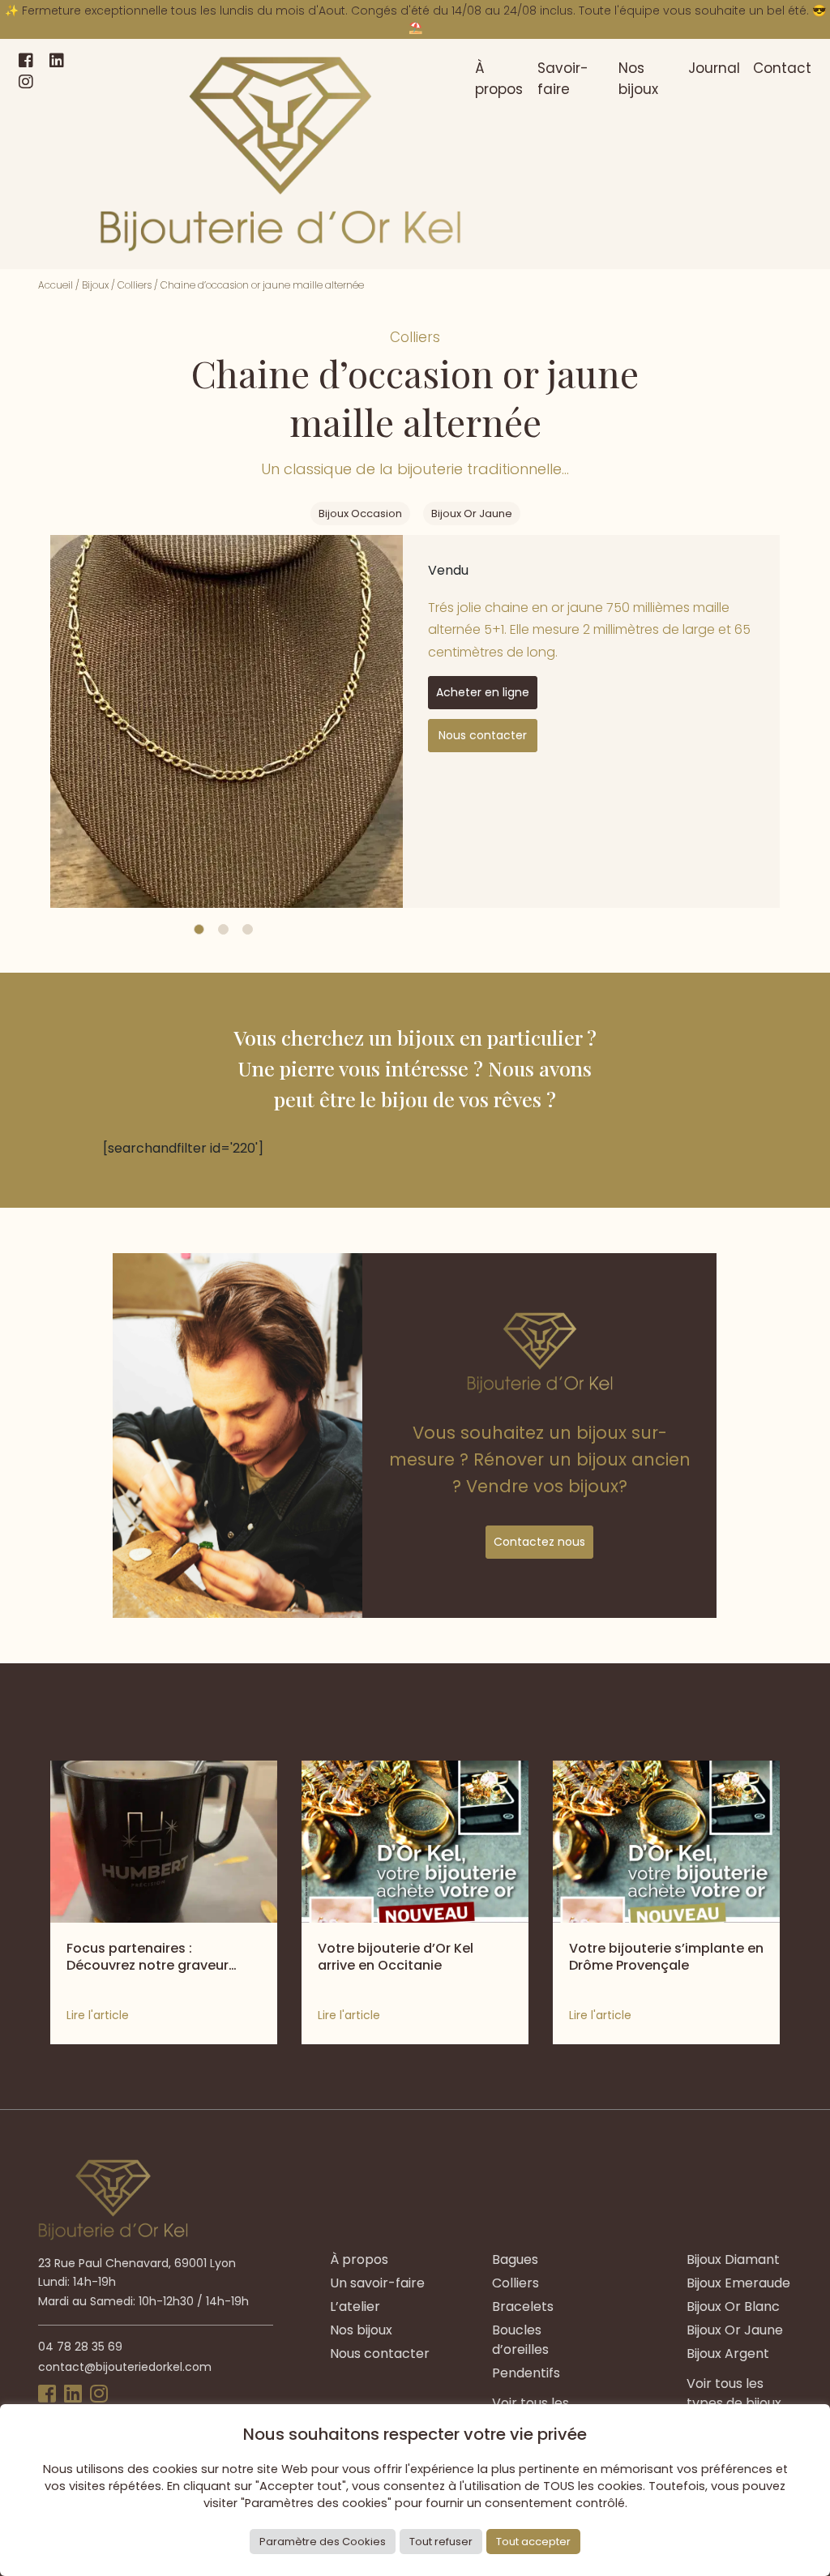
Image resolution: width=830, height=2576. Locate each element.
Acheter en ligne (483, 692)
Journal (714, 68)
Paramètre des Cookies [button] (323, 2542)
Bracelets (523, 2306)
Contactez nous (539, 1542)
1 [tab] (199, 929)
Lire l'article (98, 2015)
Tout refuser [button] (441, 2542)
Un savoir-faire (377, 2283)
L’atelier (355, 2306)
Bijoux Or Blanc (733, 2306)
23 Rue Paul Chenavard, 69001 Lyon (137, 2263)
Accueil (56, 285)
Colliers (135, 285)
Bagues (515, 2259)
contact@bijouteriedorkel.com (125, 2367)
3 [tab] (248, 929)
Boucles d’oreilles (520, 2340)
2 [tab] (223, 929)
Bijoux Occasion (360, 513)
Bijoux (95, 285)
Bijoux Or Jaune (472, 513)
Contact (782, 68)
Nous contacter (483, 735)
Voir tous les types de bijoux (734, 2393)
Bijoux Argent (728, 2353)
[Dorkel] (280, 154)
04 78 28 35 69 (80, 2347)
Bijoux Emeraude (738, 2283)
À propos (499, 79)
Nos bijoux (638, 79)
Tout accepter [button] (533, 2542)
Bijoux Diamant (733, 2259)
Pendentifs (526, 2373)
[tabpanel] (227, 721)
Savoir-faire (563, 79)
